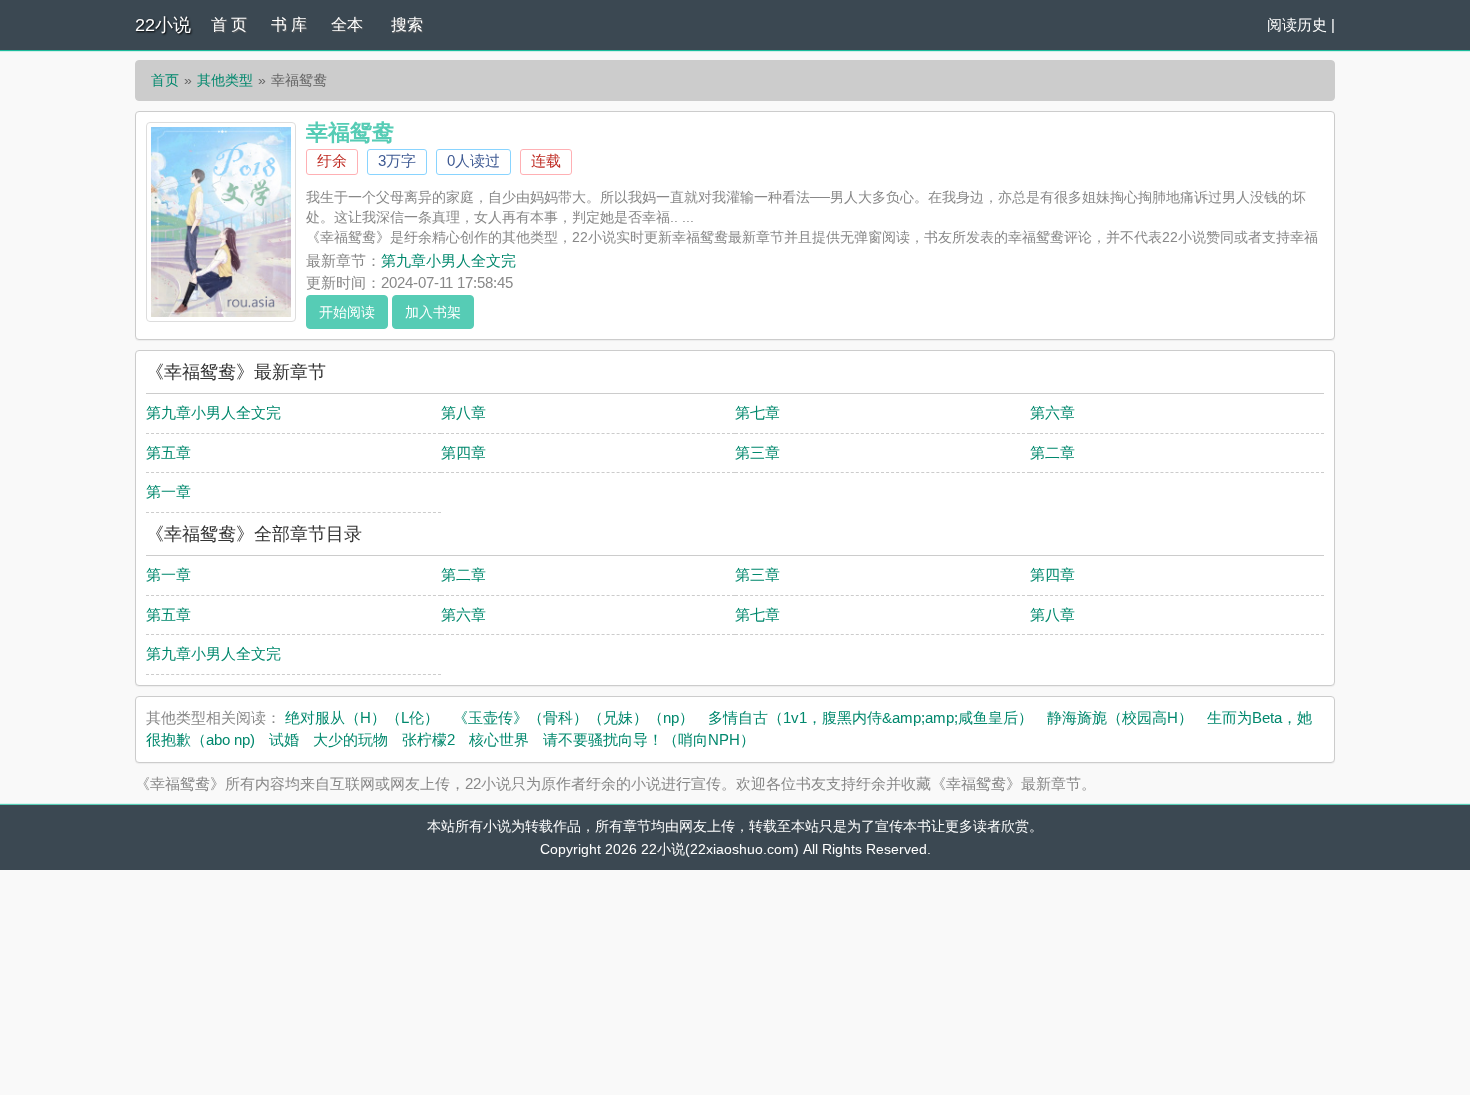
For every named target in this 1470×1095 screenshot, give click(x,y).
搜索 (407, 24)
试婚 (284, 739)
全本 (347, 24)
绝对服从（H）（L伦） (362, 717)
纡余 (332, 160)
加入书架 (433, 312)
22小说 (163, 25)
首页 (165, 80)
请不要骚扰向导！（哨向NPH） (649, 739)
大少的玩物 (350, 739)
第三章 (757, 452)
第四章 (463, 452)
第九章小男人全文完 (448, 260)
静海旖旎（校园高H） (1120, 717)
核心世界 (499, 739)
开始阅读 (347, 312)
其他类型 (225, 80)
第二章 (1052, 452)
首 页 (229, 24)
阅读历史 (1297, 24)
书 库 (289, 24)
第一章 (168, 491)
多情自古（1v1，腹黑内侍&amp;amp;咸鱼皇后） (870, 717)
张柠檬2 (428, 739)
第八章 (463, 412)
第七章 (757, 412)
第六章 (1052, 412)
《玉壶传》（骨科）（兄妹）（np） (573, 717)
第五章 (168, 452)
